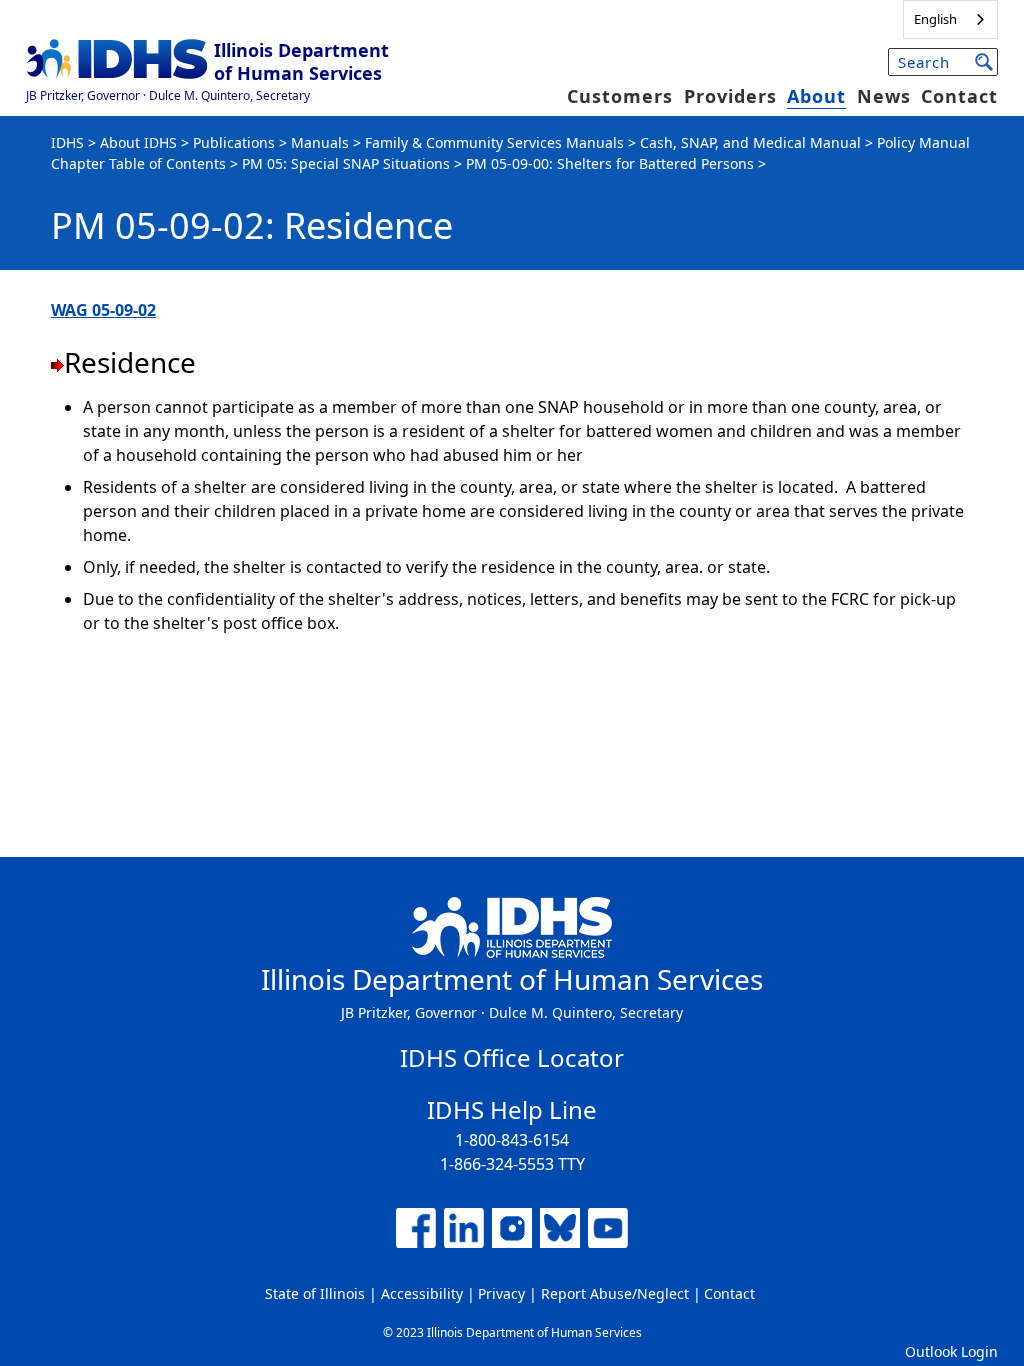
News (884, 96)
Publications (234, 142)
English (935, 19)
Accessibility (422, 1293)
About (816, 96)
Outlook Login (951, 1351)
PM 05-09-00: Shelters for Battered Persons (610, 163)
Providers (730, 96)
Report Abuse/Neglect (615, 1293)
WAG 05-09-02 (103, 310)
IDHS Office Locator (512, 1057)
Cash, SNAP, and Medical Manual (750, 142)
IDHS (67, 142)
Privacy (501, 1293)
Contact (959, 96)
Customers (620, 96)
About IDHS (138, 142)
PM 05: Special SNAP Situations (346, 163)
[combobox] (950, 19)
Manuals (320, 142)
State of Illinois (315, 1293)
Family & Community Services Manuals (494, 142)
